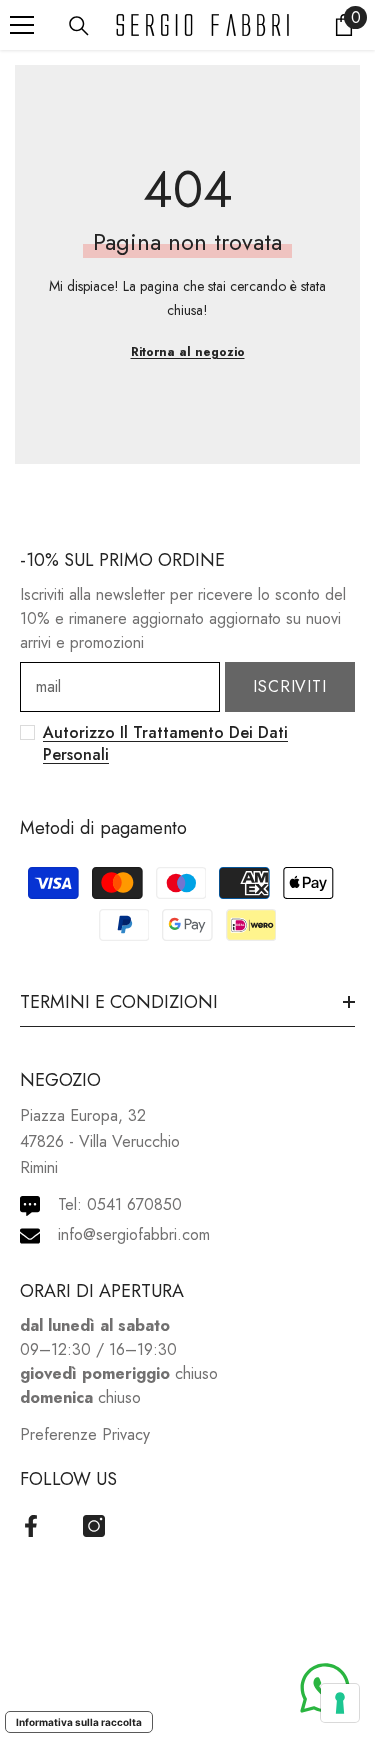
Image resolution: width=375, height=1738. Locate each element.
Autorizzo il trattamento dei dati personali (165, 743)
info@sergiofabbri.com (134, 1234)
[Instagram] (94, 1526)
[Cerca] (79, 26)
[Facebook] (31, 1526)
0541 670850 (134, 1204)
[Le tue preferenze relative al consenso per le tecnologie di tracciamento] (340, 1703)
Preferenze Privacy (85, 1434)
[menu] (22, 25)
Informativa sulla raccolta (79, 1722)
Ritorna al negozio (188, 352)
